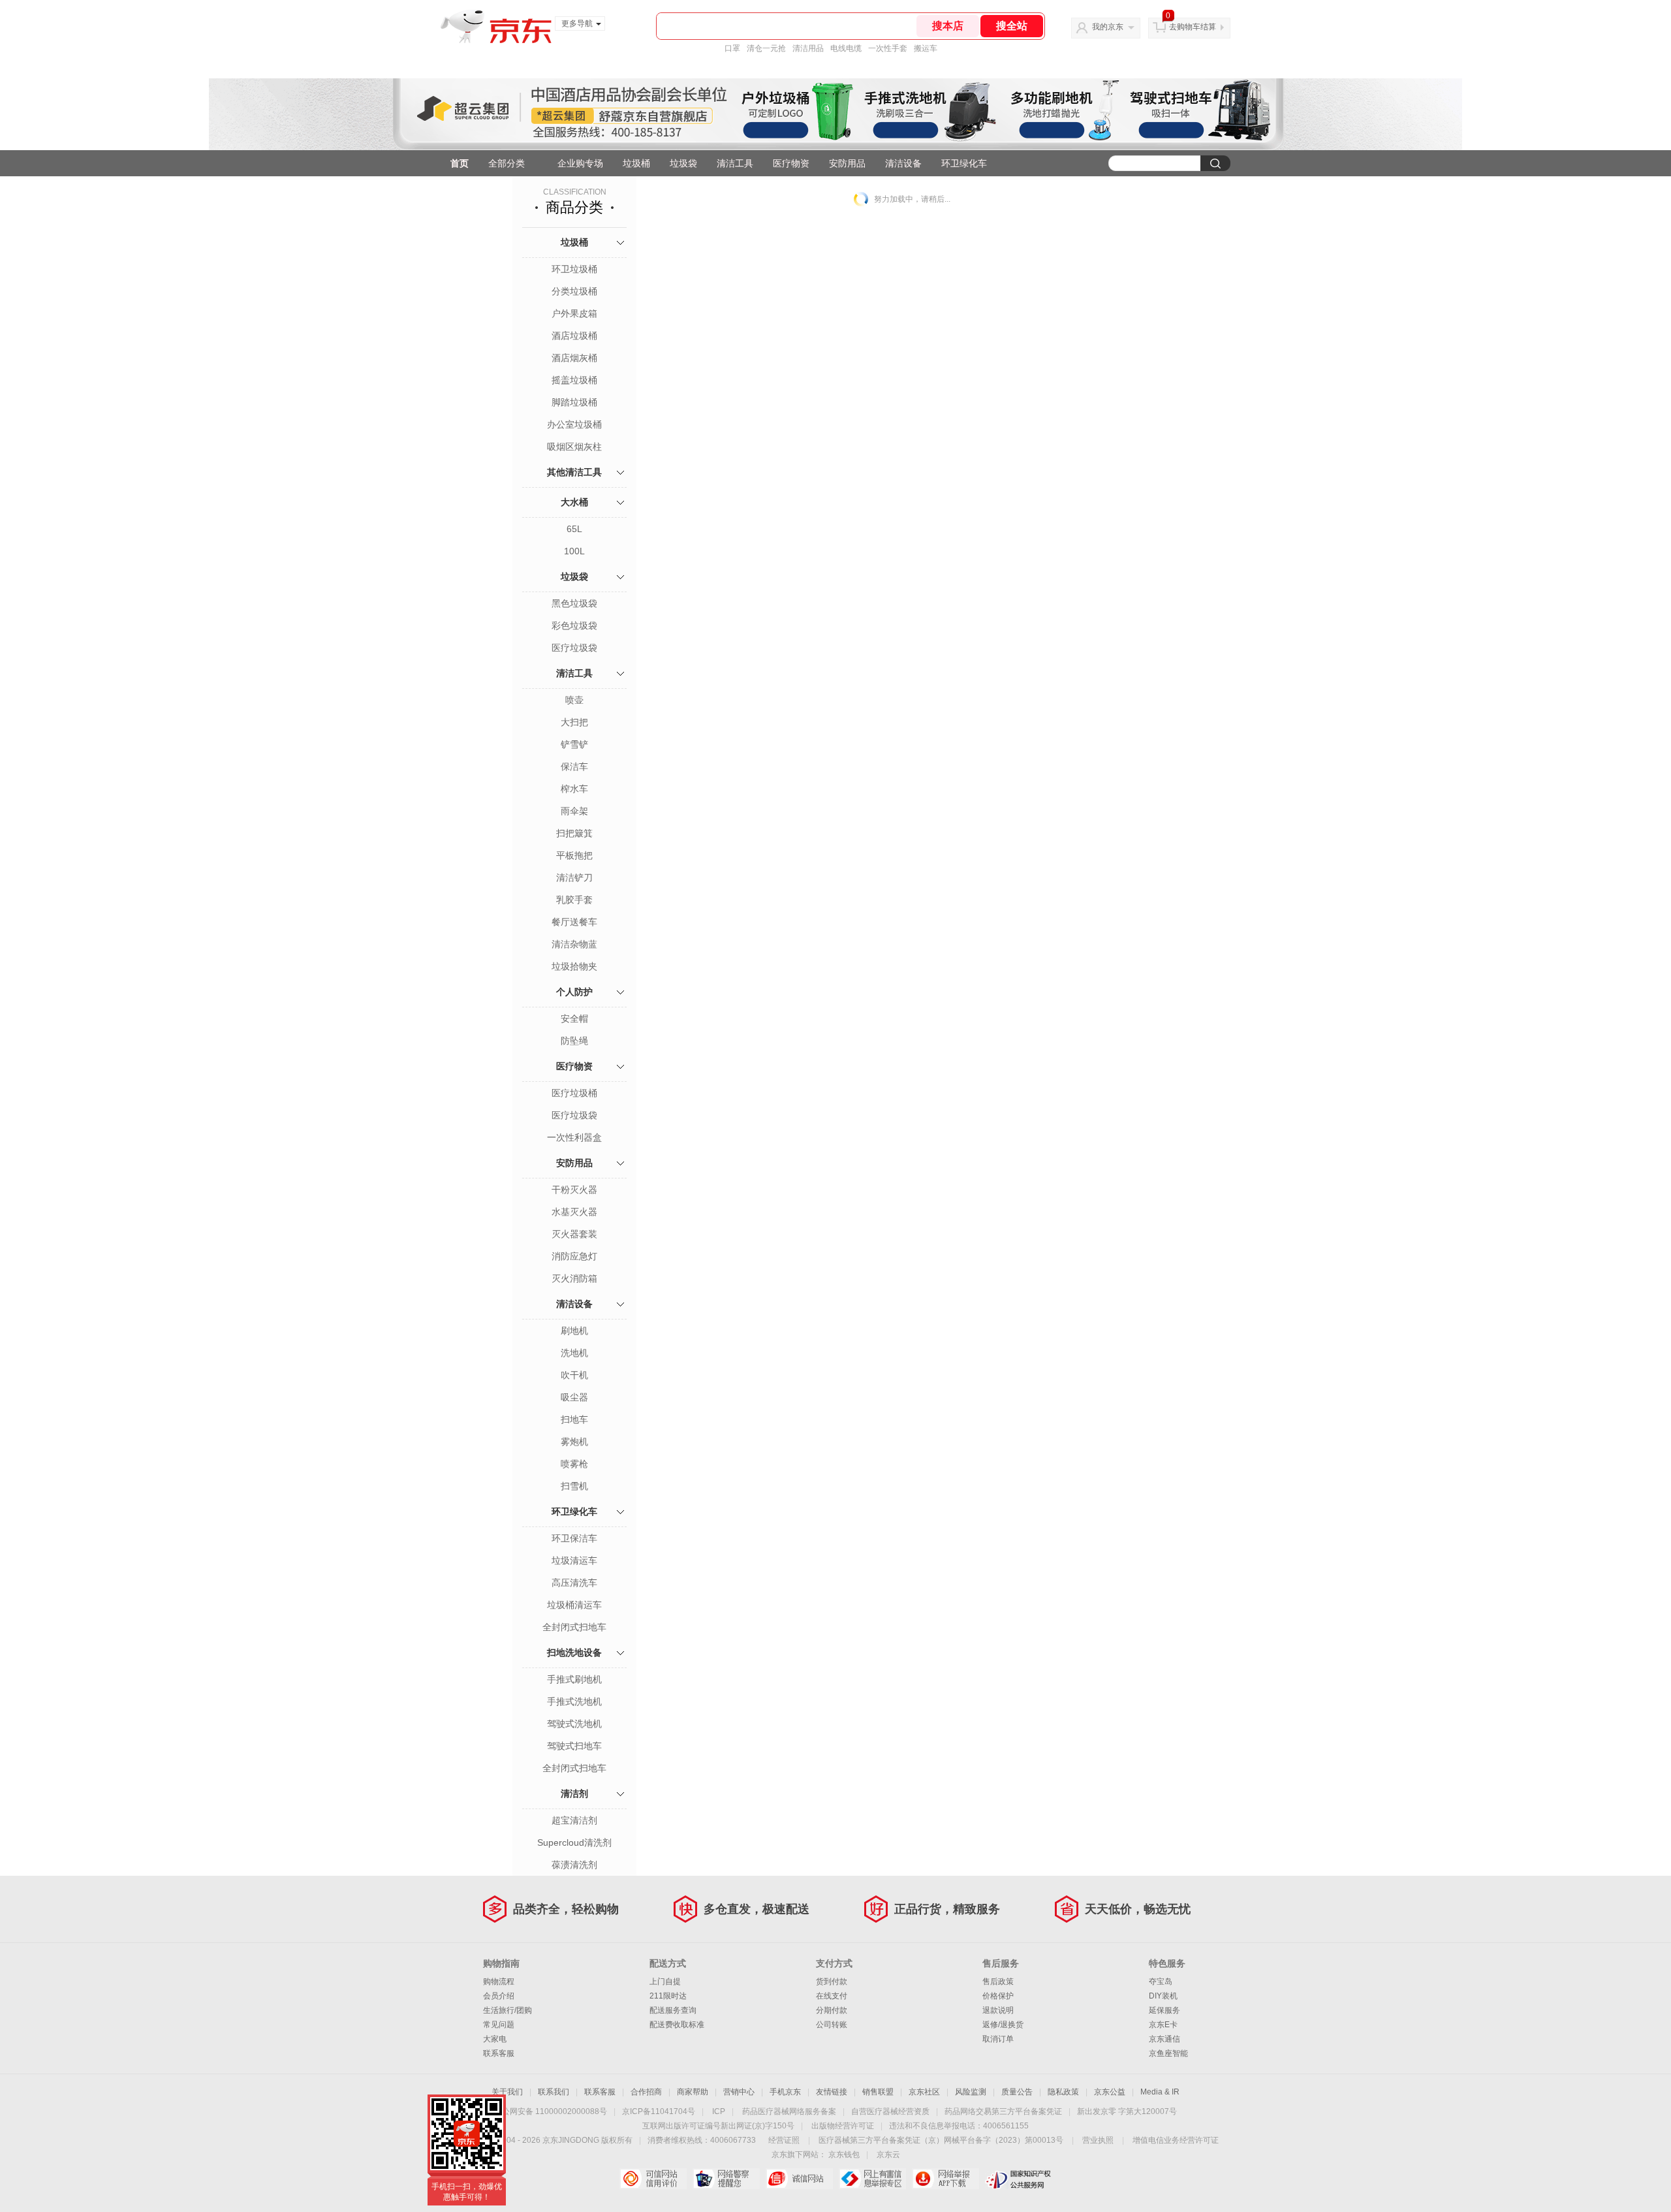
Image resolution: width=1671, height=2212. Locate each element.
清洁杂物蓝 (574, 944)
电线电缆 (846, 48)
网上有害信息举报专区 (872, 2179)
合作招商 (646, 2092)
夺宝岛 (1161, 1982)
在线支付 (832, 1996)
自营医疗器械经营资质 (890, 2111)
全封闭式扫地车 (574, 1627)
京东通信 (1164, 2039)
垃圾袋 (683, 163)
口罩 (732, 48)
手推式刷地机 (574, 1679)
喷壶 (574, 700)
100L (574, 551)
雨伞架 (574, 811)
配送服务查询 (673, 2010)
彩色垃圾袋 (574, 625)
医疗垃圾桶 (574, 1093)
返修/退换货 (1003, 2025)
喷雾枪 (574, 1464)
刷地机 (574, 1331)
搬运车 (926, 48)
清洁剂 (574, 1793)
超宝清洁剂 (574, 1820)
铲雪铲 (574, 744)
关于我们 (507, 2092)
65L (574, 529)
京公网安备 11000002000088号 (551, 2111)
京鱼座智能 (1168, 2053)
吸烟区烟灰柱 (574, 447)
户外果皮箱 (574, 313)
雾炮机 (574, 1442)
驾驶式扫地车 (574, 1746)
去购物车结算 (1193, 27)
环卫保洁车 (574, 1538)
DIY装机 (1163, 1996)
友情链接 (832, 2092)
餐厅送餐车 (574, 922)
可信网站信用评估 (653, 2179)
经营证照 (784, 2140)
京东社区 (924, 2092)
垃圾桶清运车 (574, 1605)
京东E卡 (1163, 2025)
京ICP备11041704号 (659, 2111)
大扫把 (574, 722)
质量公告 (1017, 2092)
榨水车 (574, 789)
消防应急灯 (574, 1256)
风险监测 (971, 2092)
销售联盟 (878, 2092)
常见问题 (499, 2025)
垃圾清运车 (574, 1560)
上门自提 (665, 1982)
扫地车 (574, 1419)
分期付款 (832, 2010)
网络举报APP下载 (945, 2179)
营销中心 (739, 2092)
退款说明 (998, 2010)
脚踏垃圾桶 (574, 402)
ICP (719, 2111)
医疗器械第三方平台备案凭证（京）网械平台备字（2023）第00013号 (941, 2140)
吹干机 (574, 1375)
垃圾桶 (636, 163)
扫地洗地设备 (574, 1652)
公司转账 (832, 2025)
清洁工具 (735, 163)
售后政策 (998, 1982)
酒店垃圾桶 (574, 336)
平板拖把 (574, 855)
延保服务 (1164, 2010)
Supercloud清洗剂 (574, 1842)
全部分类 (507, 163)
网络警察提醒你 (726, 2179)
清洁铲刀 (574, 877)
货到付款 (832, 1982)
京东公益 (1110, 2092)
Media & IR (1160, 2092)
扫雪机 (574, 1486)
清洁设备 (903, 163)
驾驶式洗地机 (574, 1724)
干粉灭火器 (574, 1190)
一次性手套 (888, 48)
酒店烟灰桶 (574, 358)
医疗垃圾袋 (574, 648)
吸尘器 (574, 1397)
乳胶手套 (574, 900)
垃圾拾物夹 (574, 966)
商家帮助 (693, 2092)
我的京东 (1108, 27)
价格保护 (998, 1996)
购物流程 (499, 1982)
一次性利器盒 (574, 1137)
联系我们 (554, 2092)
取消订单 (998, 2039)
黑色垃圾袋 (574, 603)
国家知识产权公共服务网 (1019, 2179)
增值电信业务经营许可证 (1176, 2140)
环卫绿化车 (964, 163)
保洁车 (574, 766)
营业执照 (1098, 2140)
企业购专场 (580, 163)
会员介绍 (499, 1996)
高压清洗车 (574, 1583)
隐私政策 (1063, 2092)
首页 (460, 163)
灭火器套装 (574, 1234)
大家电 (495, 2039)
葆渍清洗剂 (574, 1865)
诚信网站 (799, 2179)
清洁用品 (808, 48)
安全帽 (574, 1019)
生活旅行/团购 (508, 2010)
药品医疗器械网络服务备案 (789, 2111)
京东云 (888, 2155)
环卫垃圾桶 (574, 269)
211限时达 (668, 1996)
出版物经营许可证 (843, 2126)
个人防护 (574, 992)
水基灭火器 (574, 1212)
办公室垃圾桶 (574, 424)
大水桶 (574, 502)
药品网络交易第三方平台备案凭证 (1003, 2111)
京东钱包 (844, 2155)
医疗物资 (791, 163)
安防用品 (847, 163)
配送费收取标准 (677, 2025)
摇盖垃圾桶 (574, 380)
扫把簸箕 (574, 833)
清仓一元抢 (766, 48)
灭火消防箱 (574, 1278)
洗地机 (574, 1353)
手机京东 (785, 2092)
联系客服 (499, 2053)
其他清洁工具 (574, 472)
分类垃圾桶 (574, 291)
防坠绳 (574, 1041)
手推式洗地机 (574, 1701)
